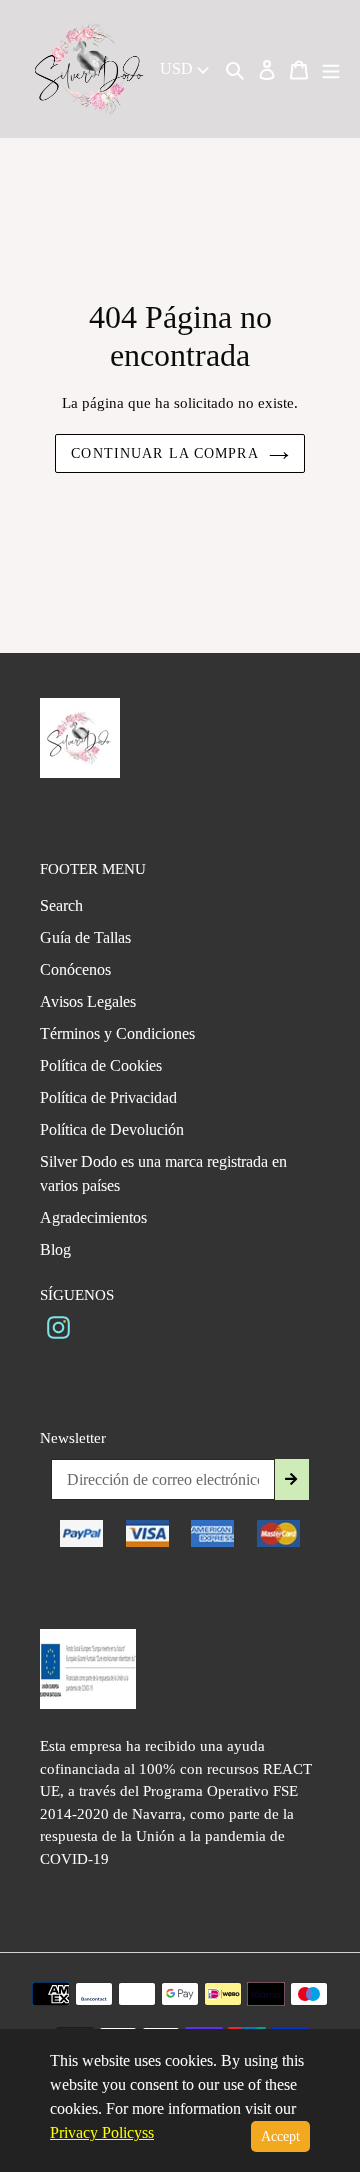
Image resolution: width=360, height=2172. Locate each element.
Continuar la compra (164, 453)
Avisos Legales (88, 1001)
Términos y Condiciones (117, 1033)
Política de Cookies (101, 1065)
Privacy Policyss (102, 2132)
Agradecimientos (93, 1217)
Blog (55, 1249)
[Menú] (331, 69)
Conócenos (75, 969)
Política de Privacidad (108, 1097)
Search (61, 905)
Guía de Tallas (85, 937)
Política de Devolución (112, 1129)
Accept (280, 2136)
